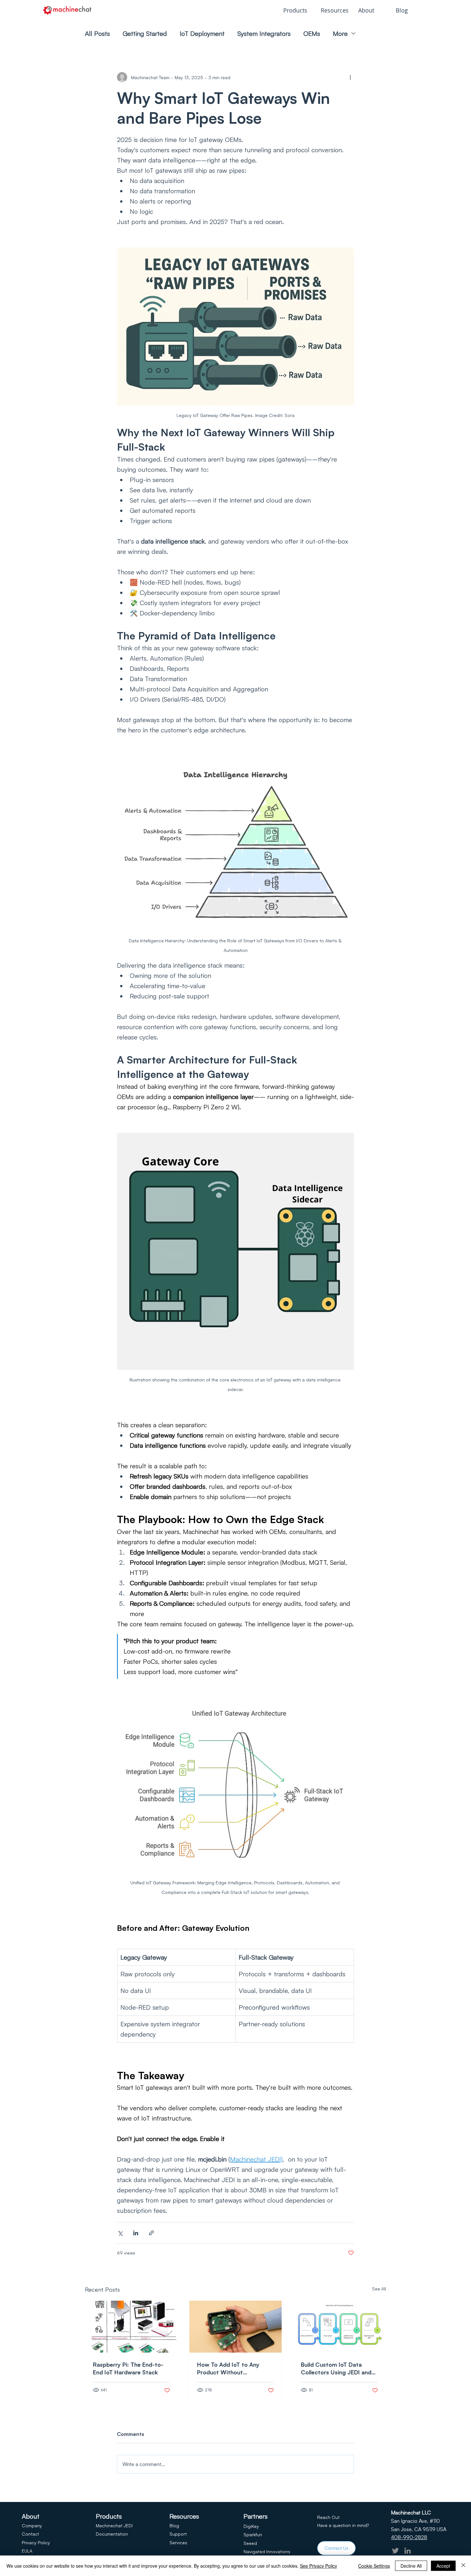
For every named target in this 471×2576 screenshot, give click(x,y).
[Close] (463, 2566)
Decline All (411, 2566)
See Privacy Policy (318, 2566)
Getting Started (145, 33)
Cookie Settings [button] (374, 2566)
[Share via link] (151, 2233)
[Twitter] (395, 2551)
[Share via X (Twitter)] (120, 2233)
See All (379, 2289)
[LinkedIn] (408, 2551)
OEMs (312, 33)
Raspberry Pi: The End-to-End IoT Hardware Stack (128, 2368)
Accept (443, 2566)
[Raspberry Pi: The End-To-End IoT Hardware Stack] (132, 2327)
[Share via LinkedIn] (136, 2233)
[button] (297, 10)
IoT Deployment (202, 33)
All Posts (97, 33)
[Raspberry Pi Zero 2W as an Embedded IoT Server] (236, 2327)
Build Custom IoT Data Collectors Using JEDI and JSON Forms (336, 2368)
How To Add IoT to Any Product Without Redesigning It (228, 2368)
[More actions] (350, 77)
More (340, 33)
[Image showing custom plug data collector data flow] (339, 2327)
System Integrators (264, 33)
